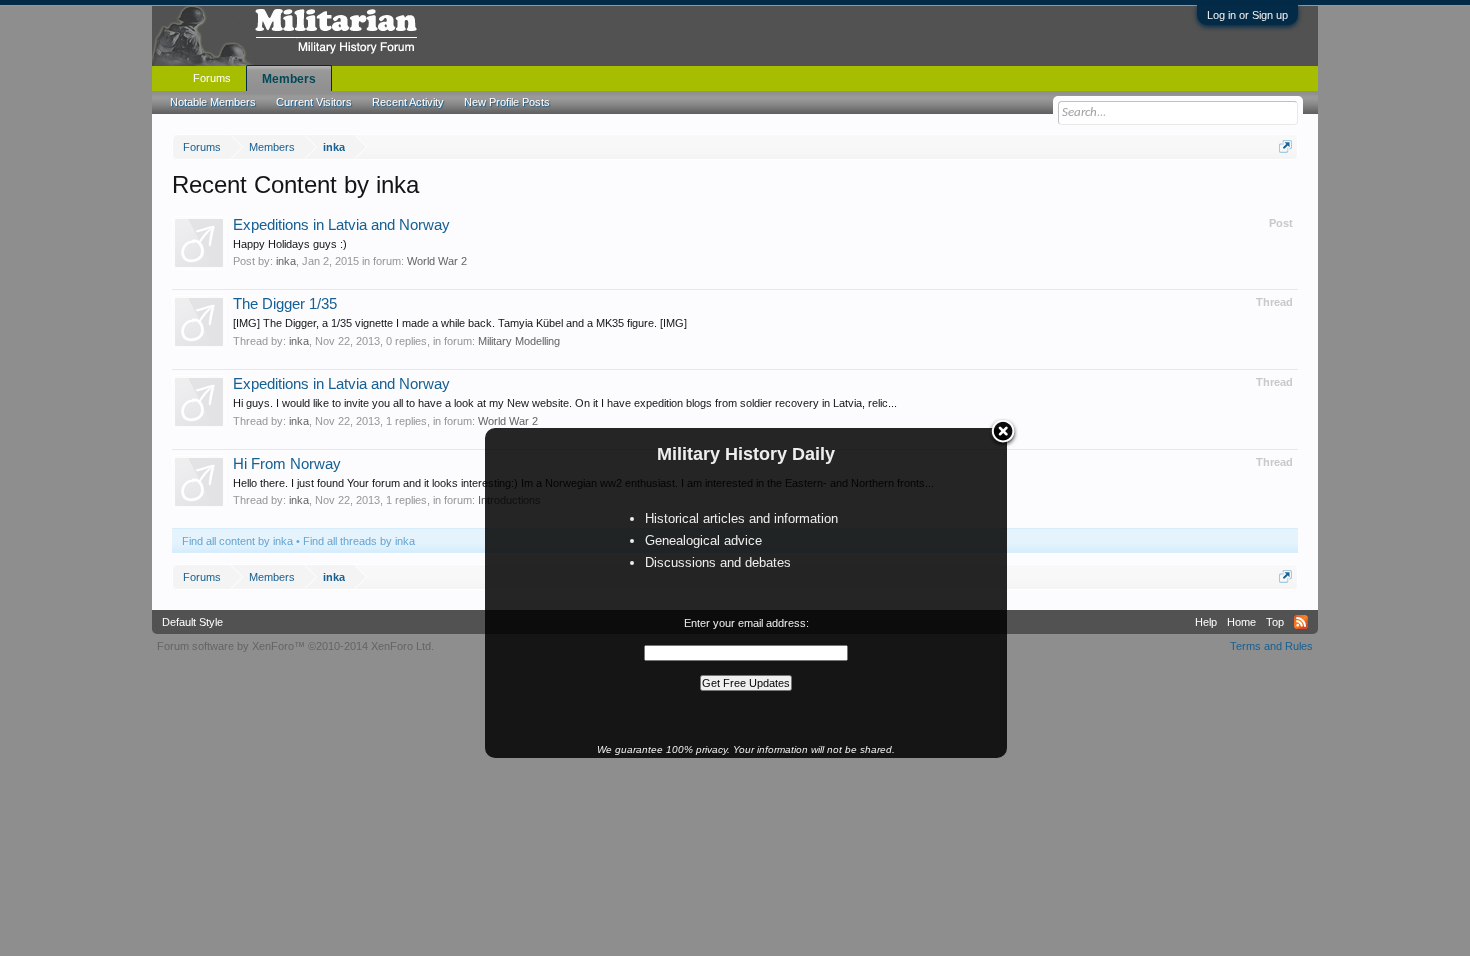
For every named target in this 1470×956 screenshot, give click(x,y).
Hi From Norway (287, 464)
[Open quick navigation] (1285, 146)
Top (1275, 622)
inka (286, 261)
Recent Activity (408, 102)
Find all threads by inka (359, 541)
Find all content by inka (237, 541)
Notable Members (213, 102)
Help (1206, 622)
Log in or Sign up (1247, 15)
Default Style (192, 622)
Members (289, 79)
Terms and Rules (1271, 646)
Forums (212, 78)
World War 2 (437, 261)
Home (1241, 622)
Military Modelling (519, 341)
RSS (1301, 622)
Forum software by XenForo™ (295, 646)
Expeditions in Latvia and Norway (341, 225)
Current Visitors (314, 102)
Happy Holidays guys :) (290, 244)
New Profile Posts (507, 102)
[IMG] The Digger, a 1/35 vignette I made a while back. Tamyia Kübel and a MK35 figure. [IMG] (460, 323)
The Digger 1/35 (285, 304)
